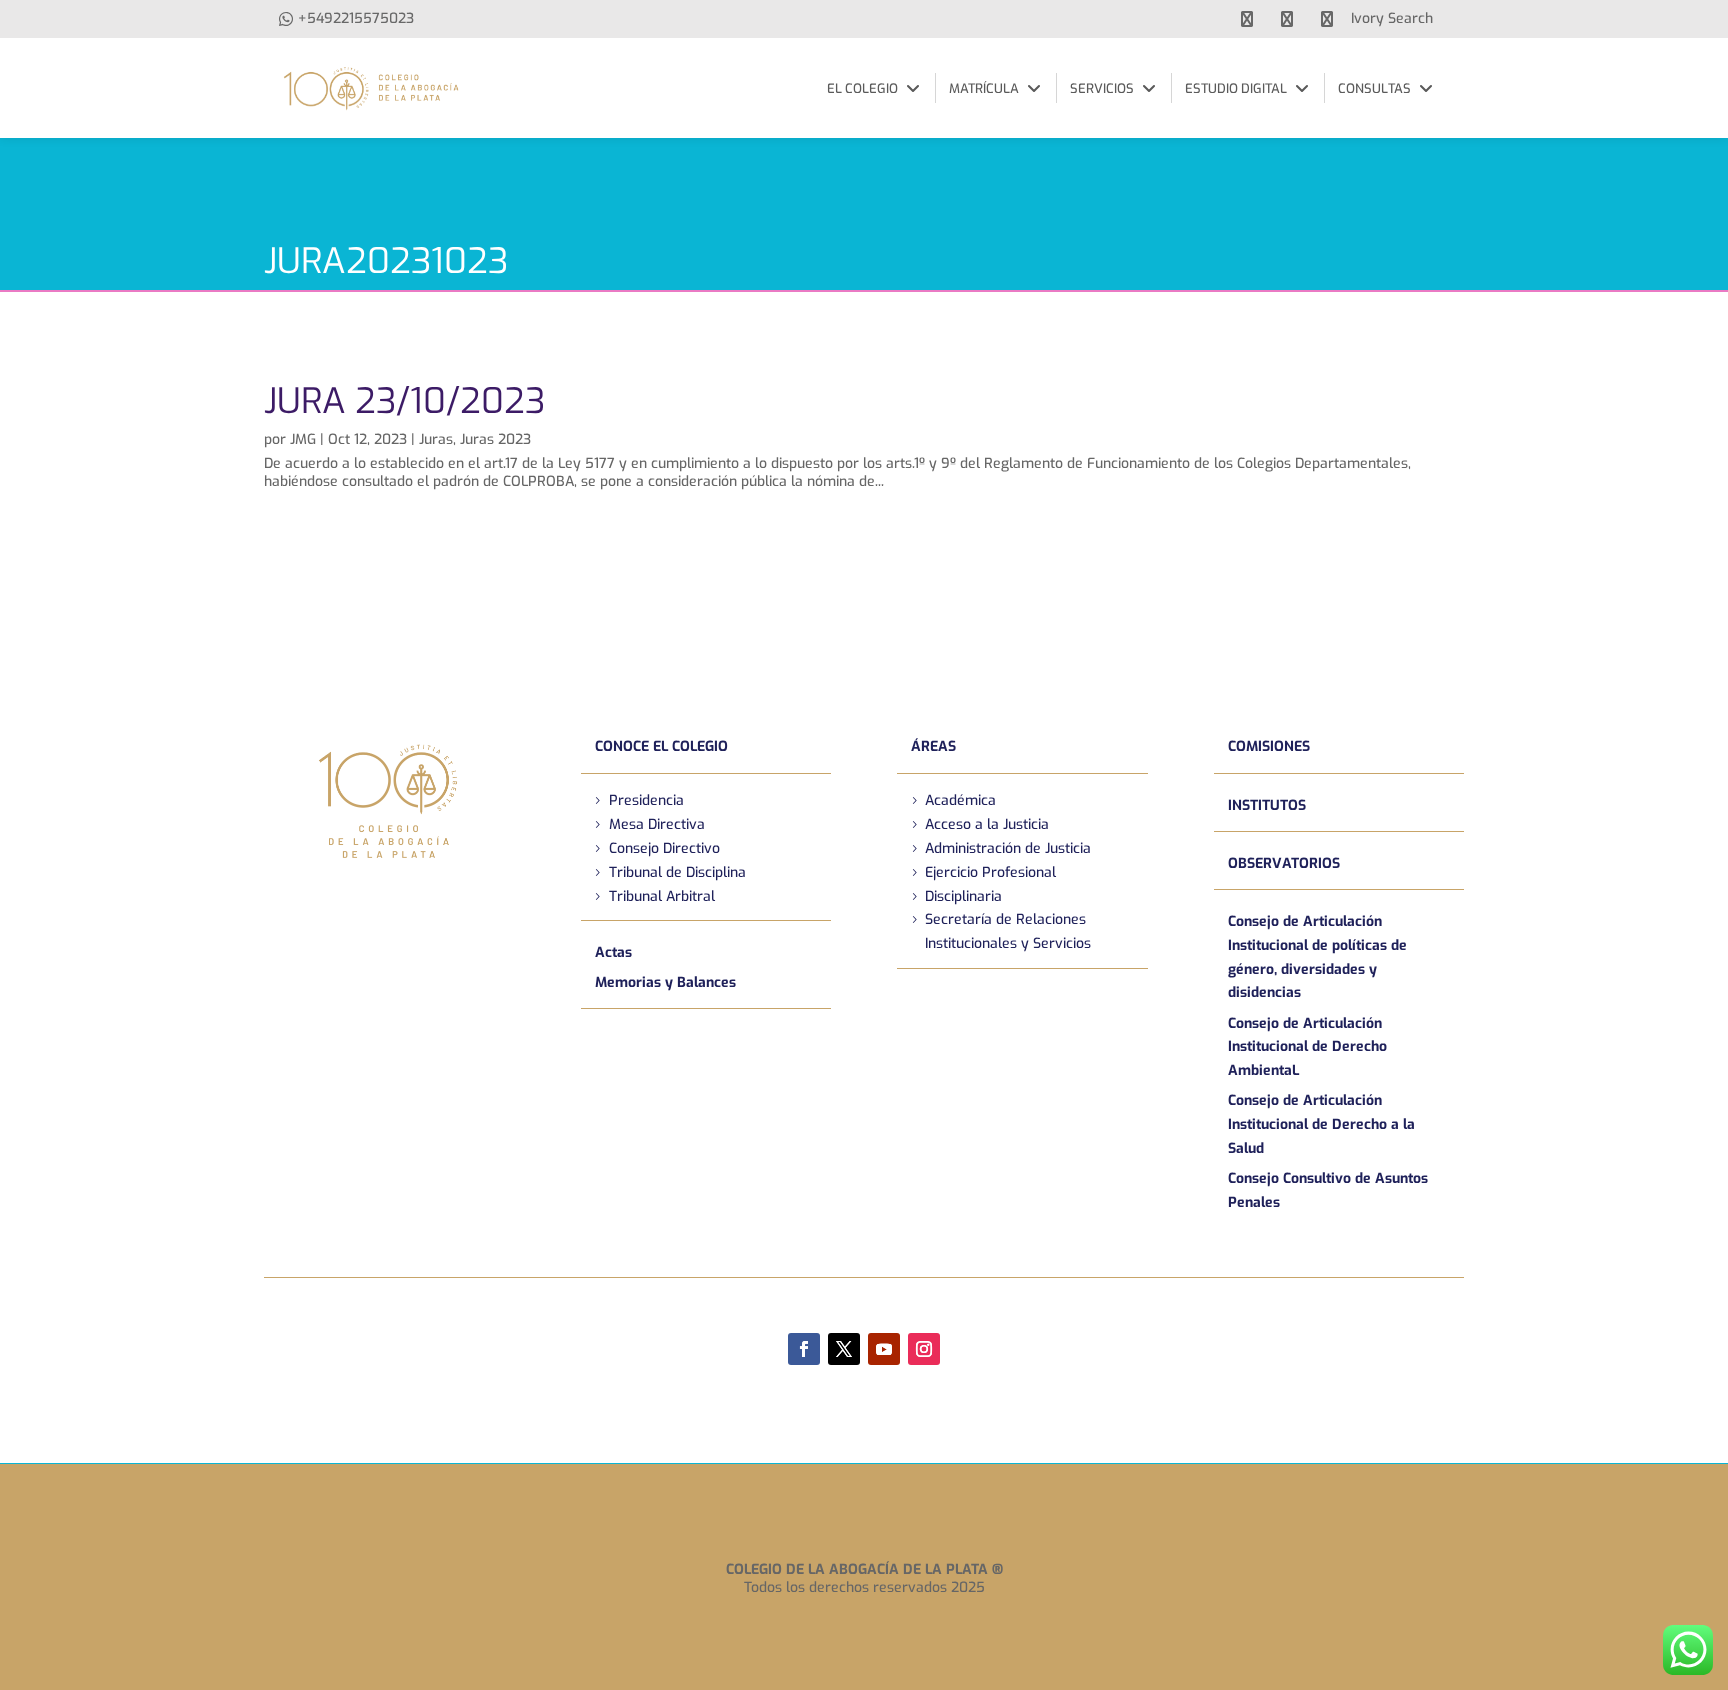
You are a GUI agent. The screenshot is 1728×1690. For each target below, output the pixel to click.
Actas (613, 952)
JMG (303, 439)
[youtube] (1287, 19)
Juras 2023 (495, 439)
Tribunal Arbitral (662, 896)
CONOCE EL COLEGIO (661, 746)
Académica (960, 800)
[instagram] (1327, 19)
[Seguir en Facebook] (804, 1349)
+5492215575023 (356, 18)
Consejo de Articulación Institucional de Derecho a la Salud (1321, 1124)
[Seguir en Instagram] (924, 1349)
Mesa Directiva (657, 824)
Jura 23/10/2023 (404, 401)
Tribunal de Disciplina (677, 872)
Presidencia (646, 800)
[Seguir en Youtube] (884, 1349)
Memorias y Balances (665, 982)
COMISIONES (1269, 746)
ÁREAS (933, 746)
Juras (436, 439)
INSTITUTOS (1267, 805)
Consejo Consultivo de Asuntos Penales (1328, 1190)
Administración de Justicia (1008, 848)
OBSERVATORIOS (1284, 863)
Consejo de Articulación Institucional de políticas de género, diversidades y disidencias (1317, 957)
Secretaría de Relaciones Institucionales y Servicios (1008, 931)
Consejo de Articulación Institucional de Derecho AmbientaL (1307, 1047)
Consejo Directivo (664, 848)
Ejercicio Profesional (990, 872)
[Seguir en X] (844, 1349)
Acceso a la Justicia (987, 824)
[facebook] (1247, 19)
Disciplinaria (963, 896)
